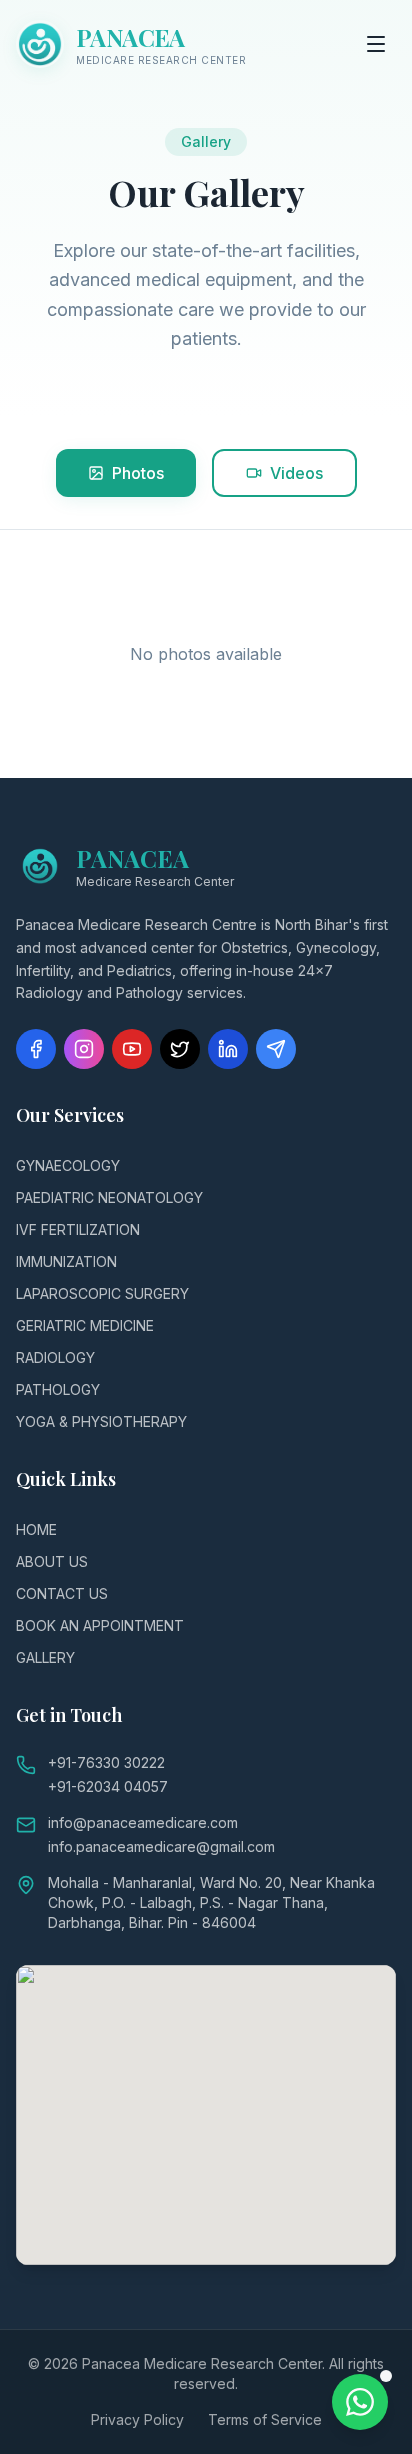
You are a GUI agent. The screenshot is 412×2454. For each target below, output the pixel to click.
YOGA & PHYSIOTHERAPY (101, 1421)
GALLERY (45, 1657)
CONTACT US (62, 1593)
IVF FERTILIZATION (78, 1229)
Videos (296, 473)
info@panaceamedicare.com (143, 1822)
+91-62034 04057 (108, 1786)
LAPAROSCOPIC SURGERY (102, 1293)
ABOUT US (52, 1561)
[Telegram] (276, 1049)
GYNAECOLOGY (68, 1165)
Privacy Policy (137, 2419)
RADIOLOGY (55, 1357)
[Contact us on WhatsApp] (360, 2402)
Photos (138, 473)
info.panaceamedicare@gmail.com (161, 1846)
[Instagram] (84, 1049)
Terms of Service (265, 2419)
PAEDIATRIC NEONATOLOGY (109, 1197)
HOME (36, 1529)
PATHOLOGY (58, 1389)
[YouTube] (132, 1049)
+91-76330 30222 (106, 1762)
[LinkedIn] (228, 1049)
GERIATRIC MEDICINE (85, 1325)
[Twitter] (180, 1049)
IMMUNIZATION (66, 1261)
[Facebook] (36, 1049)
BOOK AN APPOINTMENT (100, 1625)
